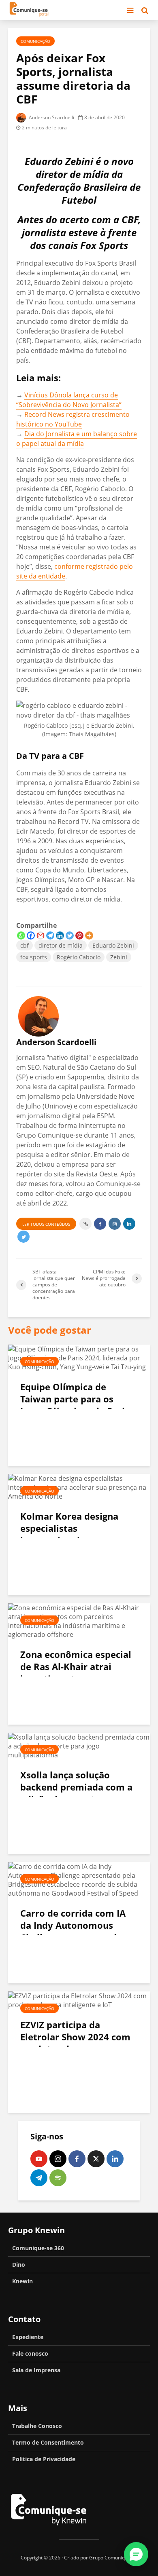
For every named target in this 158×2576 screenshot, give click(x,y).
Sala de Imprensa (36, 2370)
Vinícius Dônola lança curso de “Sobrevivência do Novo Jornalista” (69, 400)
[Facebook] (31, 935)
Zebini (119, 957)
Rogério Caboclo (79, 957)
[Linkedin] (60, 935)
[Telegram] (50, 935)
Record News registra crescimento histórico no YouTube (73, 419)
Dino (19, 2265)
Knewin (22, 2281)
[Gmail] (41, 935)
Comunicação (35, 41)
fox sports (34, 957)
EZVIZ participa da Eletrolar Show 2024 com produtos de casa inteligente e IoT (75, 2043)
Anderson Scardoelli (51, 117)
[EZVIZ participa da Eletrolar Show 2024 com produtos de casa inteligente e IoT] (79, 2000)
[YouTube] (39, 2159)
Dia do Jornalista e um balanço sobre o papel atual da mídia (77, 439)
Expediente (28, 2337)
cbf (25, 945)
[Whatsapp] (21, 935)
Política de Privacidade (44, 2459)
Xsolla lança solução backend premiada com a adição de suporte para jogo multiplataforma (76, 1793)
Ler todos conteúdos (46, 1224)
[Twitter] (70, 935)
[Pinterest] (79, 935)
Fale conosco (30, 2353)
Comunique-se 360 (38, 2248)
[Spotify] (58, 2178)
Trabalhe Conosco (37, 2426)
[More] (89, 935)
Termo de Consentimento (48, 2442)
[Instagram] (58, 2159)
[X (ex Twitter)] (96, 2159)
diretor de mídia (61, 945)
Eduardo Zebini (113, 945)
